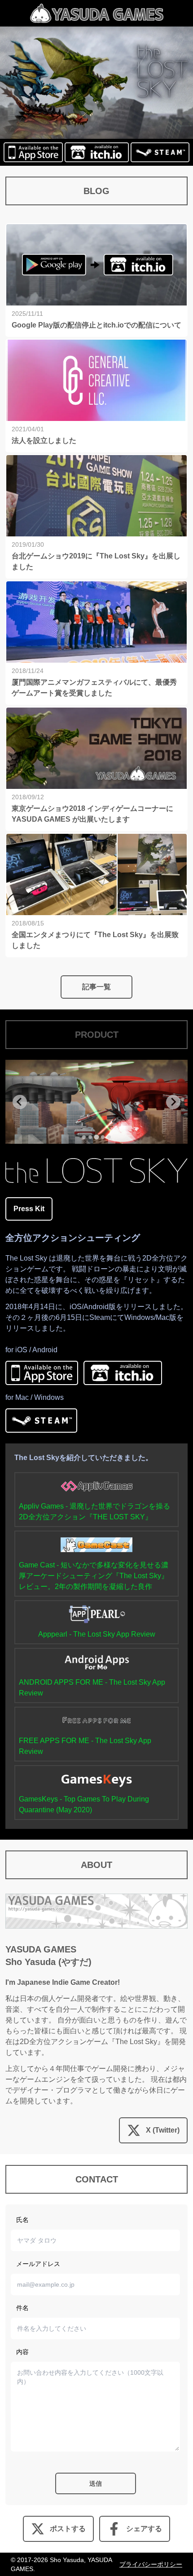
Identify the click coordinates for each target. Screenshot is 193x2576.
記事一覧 (96, 987)
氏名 (22, 2220)
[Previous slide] (20, 1102)
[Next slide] (173, 1102)
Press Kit (29, 1209)
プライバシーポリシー (151, 2564)
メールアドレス (38, 2264)
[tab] (84, 1137)
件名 (22, 2308)
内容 (22, 2352)
